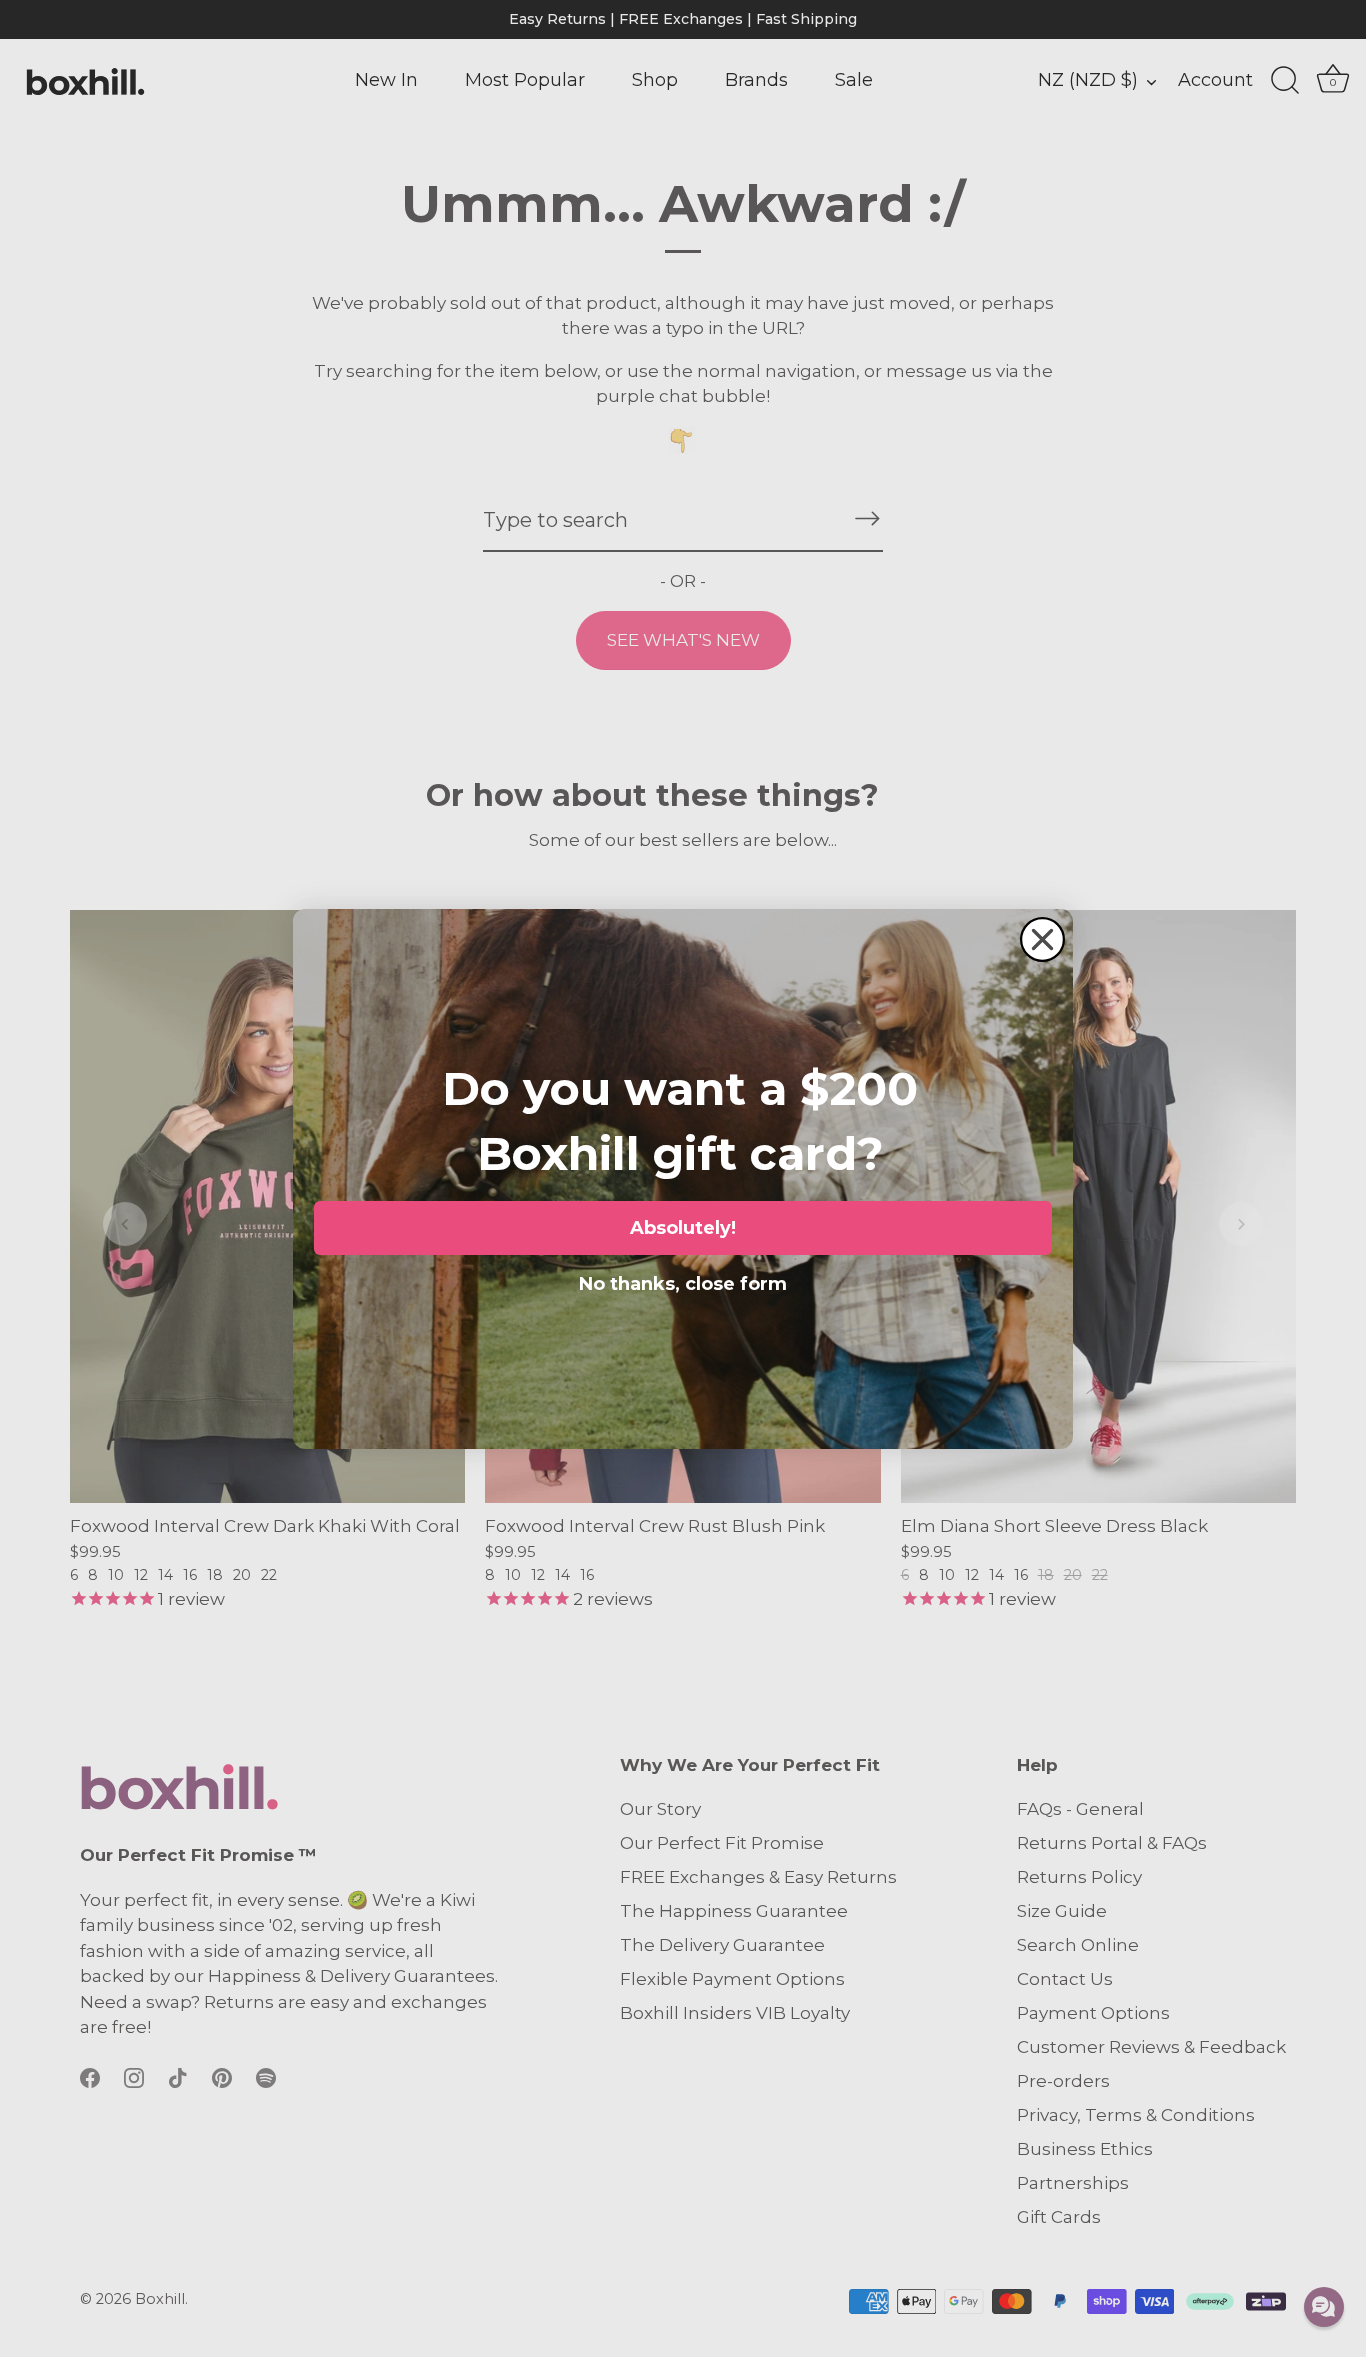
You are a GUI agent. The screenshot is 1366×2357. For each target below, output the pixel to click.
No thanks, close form (683, 1280)
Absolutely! (683, 1228)
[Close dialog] (1042, 939)
